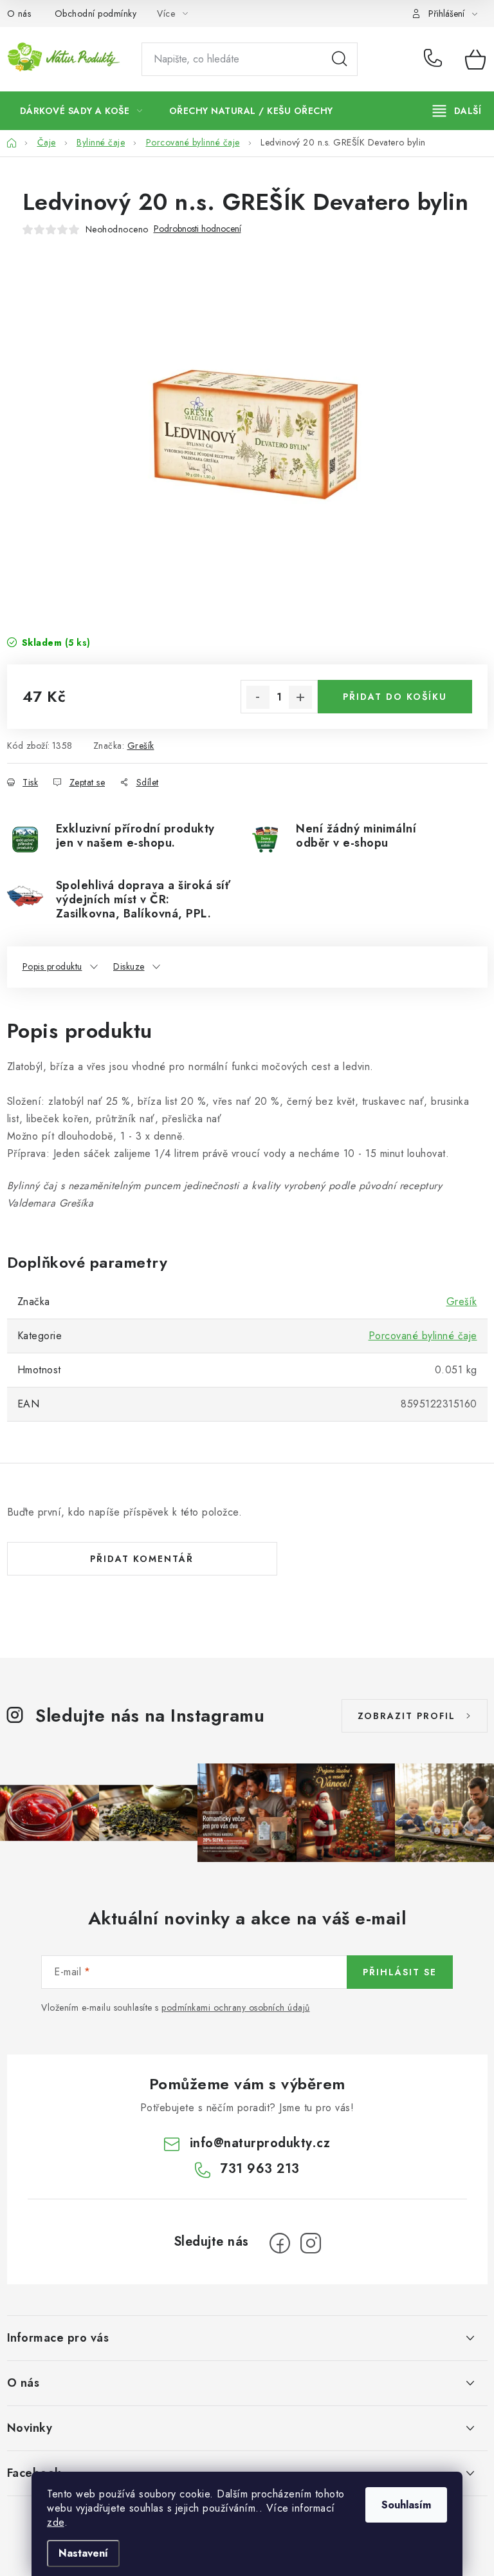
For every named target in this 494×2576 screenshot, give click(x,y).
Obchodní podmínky (96, 14)
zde (56, 2522)
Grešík (141, 746)
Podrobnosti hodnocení (197, 229)
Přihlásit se (400, 1972)
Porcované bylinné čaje (423, 1336)
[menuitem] (81, 111)
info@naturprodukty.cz (260, 2143)
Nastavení (83, 2553)
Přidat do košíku (395, 697)
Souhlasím (406, 2505)
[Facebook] (280, 2243)
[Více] (457, 111)
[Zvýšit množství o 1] (300, 697)
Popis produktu (52, 966)
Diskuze (129, 966)
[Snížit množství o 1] (258, 697)
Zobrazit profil (407, 1716)
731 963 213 (435, 59)
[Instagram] (311, 2243)
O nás (19, 14)
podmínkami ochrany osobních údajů (236, 2007)
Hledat (340, 59)
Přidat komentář (142, 1559)
